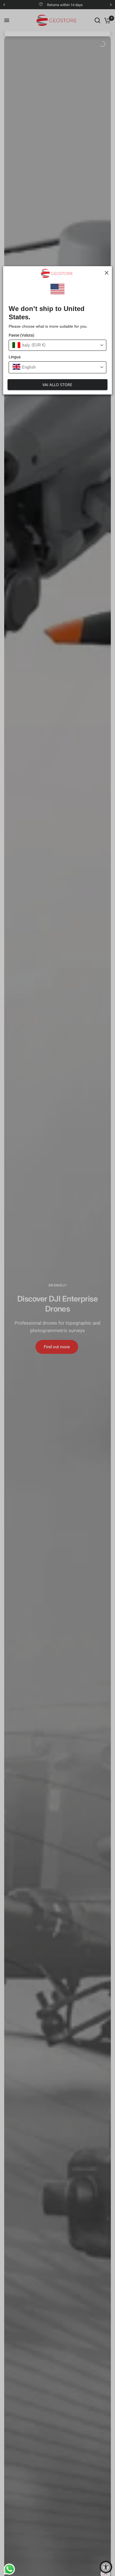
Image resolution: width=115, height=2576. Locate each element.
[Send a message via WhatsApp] (8, 2568)
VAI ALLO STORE (57, 385)
